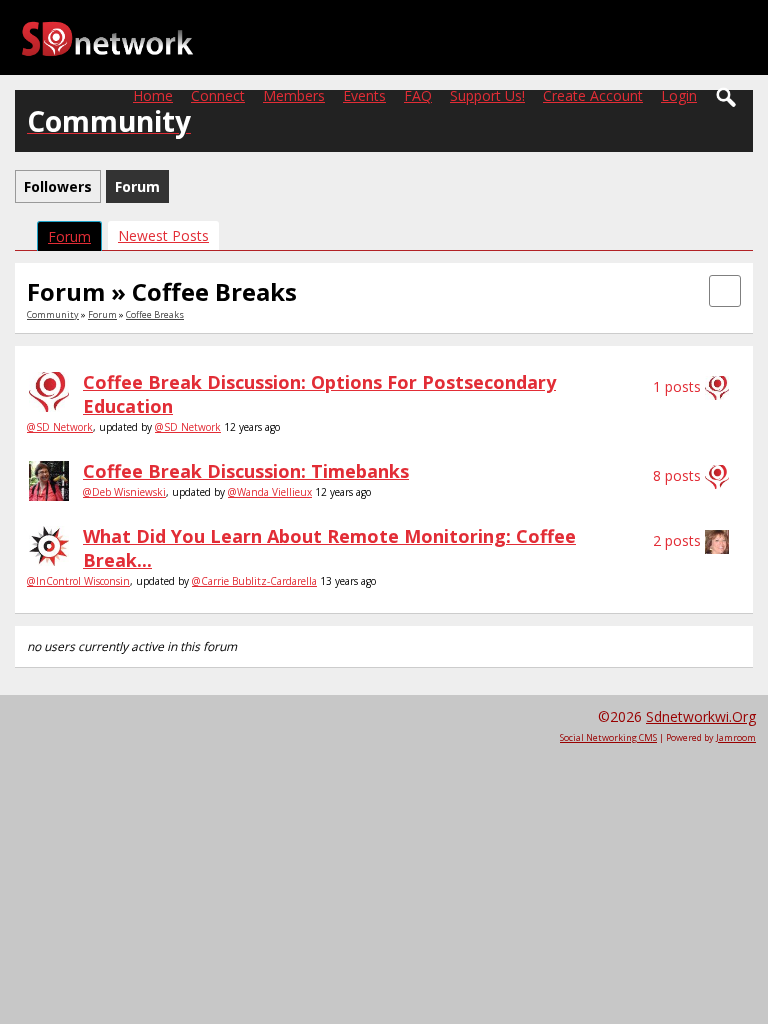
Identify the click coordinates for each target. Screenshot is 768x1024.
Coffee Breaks (155, 314)
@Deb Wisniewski (124, 492)
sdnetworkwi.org (701, 716)
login (679, 95)
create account (593, 95)
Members (294, 95)
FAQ (418, 95)
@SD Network (60, 427)
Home (153, 95)
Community (53, 314)
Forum (69, 236)
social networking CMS (608, 737)
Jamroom (736, 737)
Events (364, 95)
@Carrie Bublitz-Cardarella (254, 581)
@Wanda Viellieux (270, 492)
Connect (218, 95)
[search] (727, 98)
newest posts (163, 235)
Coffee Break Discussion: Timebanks (246, 471)
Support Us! (487, 95)
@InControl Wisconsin (78, 581)
